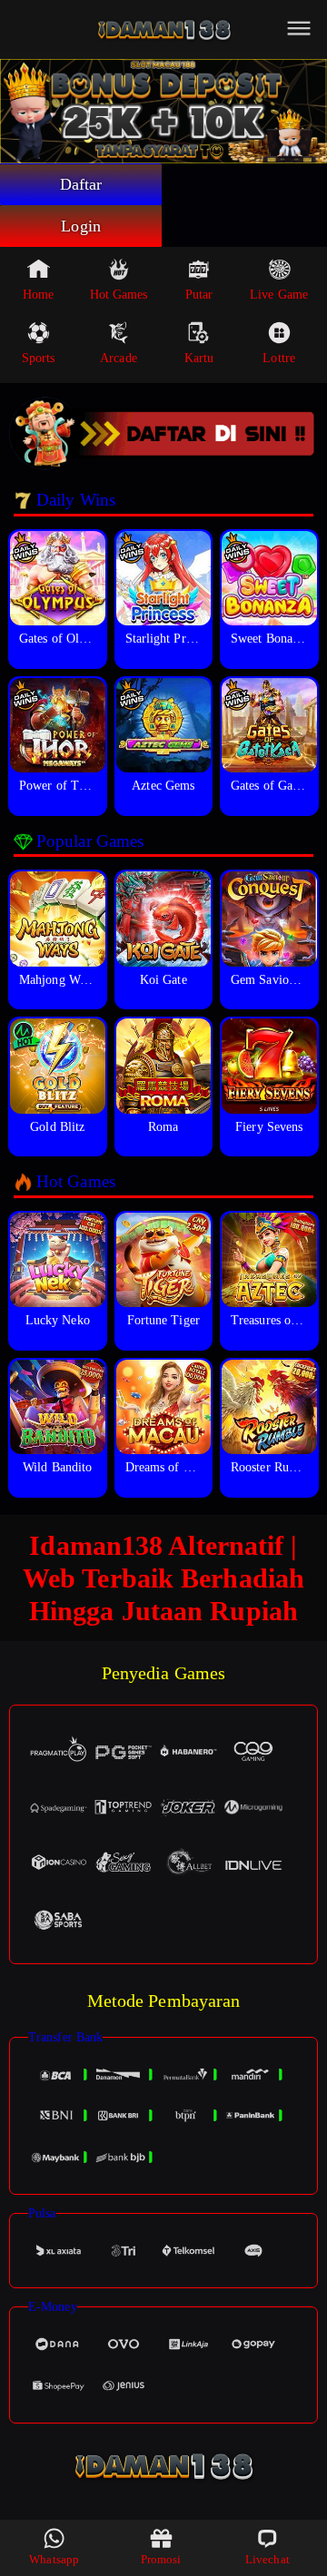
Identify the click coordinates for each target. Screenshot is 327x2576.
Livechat (268, 2559)
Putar (199, 295)
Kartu (199, 358)
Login (81, 226)
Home (38, 295)
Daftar (81, 184)
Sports (39, 358)
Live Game (279, 295)
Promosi (161, 2559)
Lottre (279, 358)
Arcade (119, 358)
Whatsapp (54, 2559)
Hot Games (119, 295)
